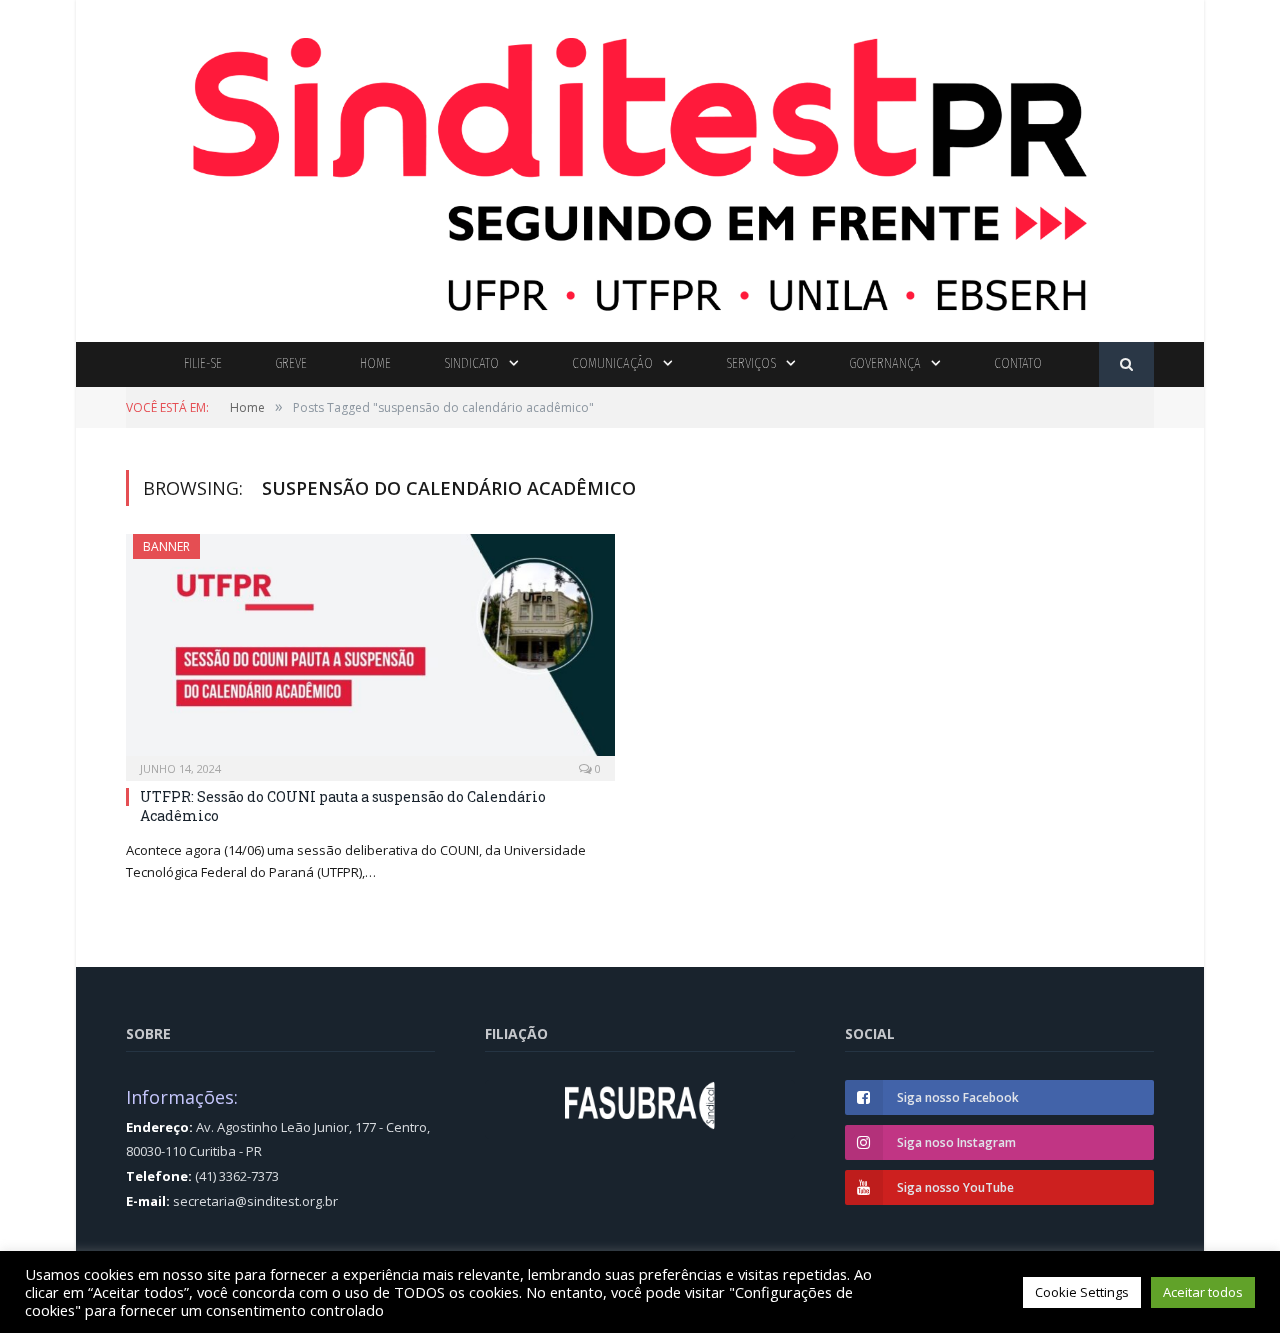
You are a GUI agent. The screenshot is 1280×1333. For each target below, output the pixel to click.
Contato (1018, 363)
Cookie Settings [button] (1082, 1292)
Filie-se (203, 363)
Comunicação (612, 363)
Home (375, 363)
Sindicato (471, 363)
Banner (166, 546)
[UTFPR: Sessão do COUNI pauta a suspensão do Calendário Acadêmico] (370, 651)
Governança (885, 363)
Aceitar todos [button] (1203, 1292)
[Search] (1126, 364)
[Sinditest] (640, 166)
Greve (291, 363)
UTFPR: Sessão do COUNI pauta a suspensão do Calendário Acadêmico (343, 805)
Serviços (751, 363)
